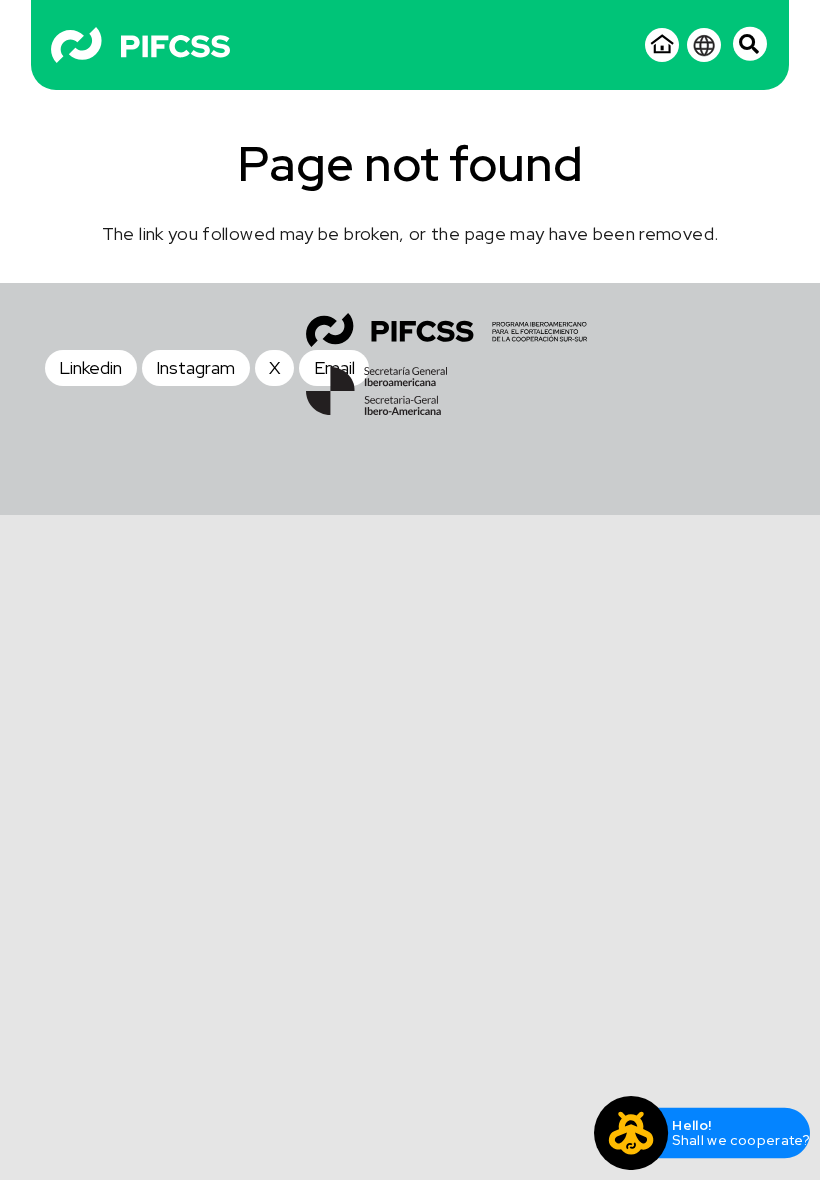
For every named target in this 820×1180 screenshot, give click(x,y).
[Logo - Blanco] (140, 45)
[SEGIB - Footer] (376, 391)
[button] (750, 43)
